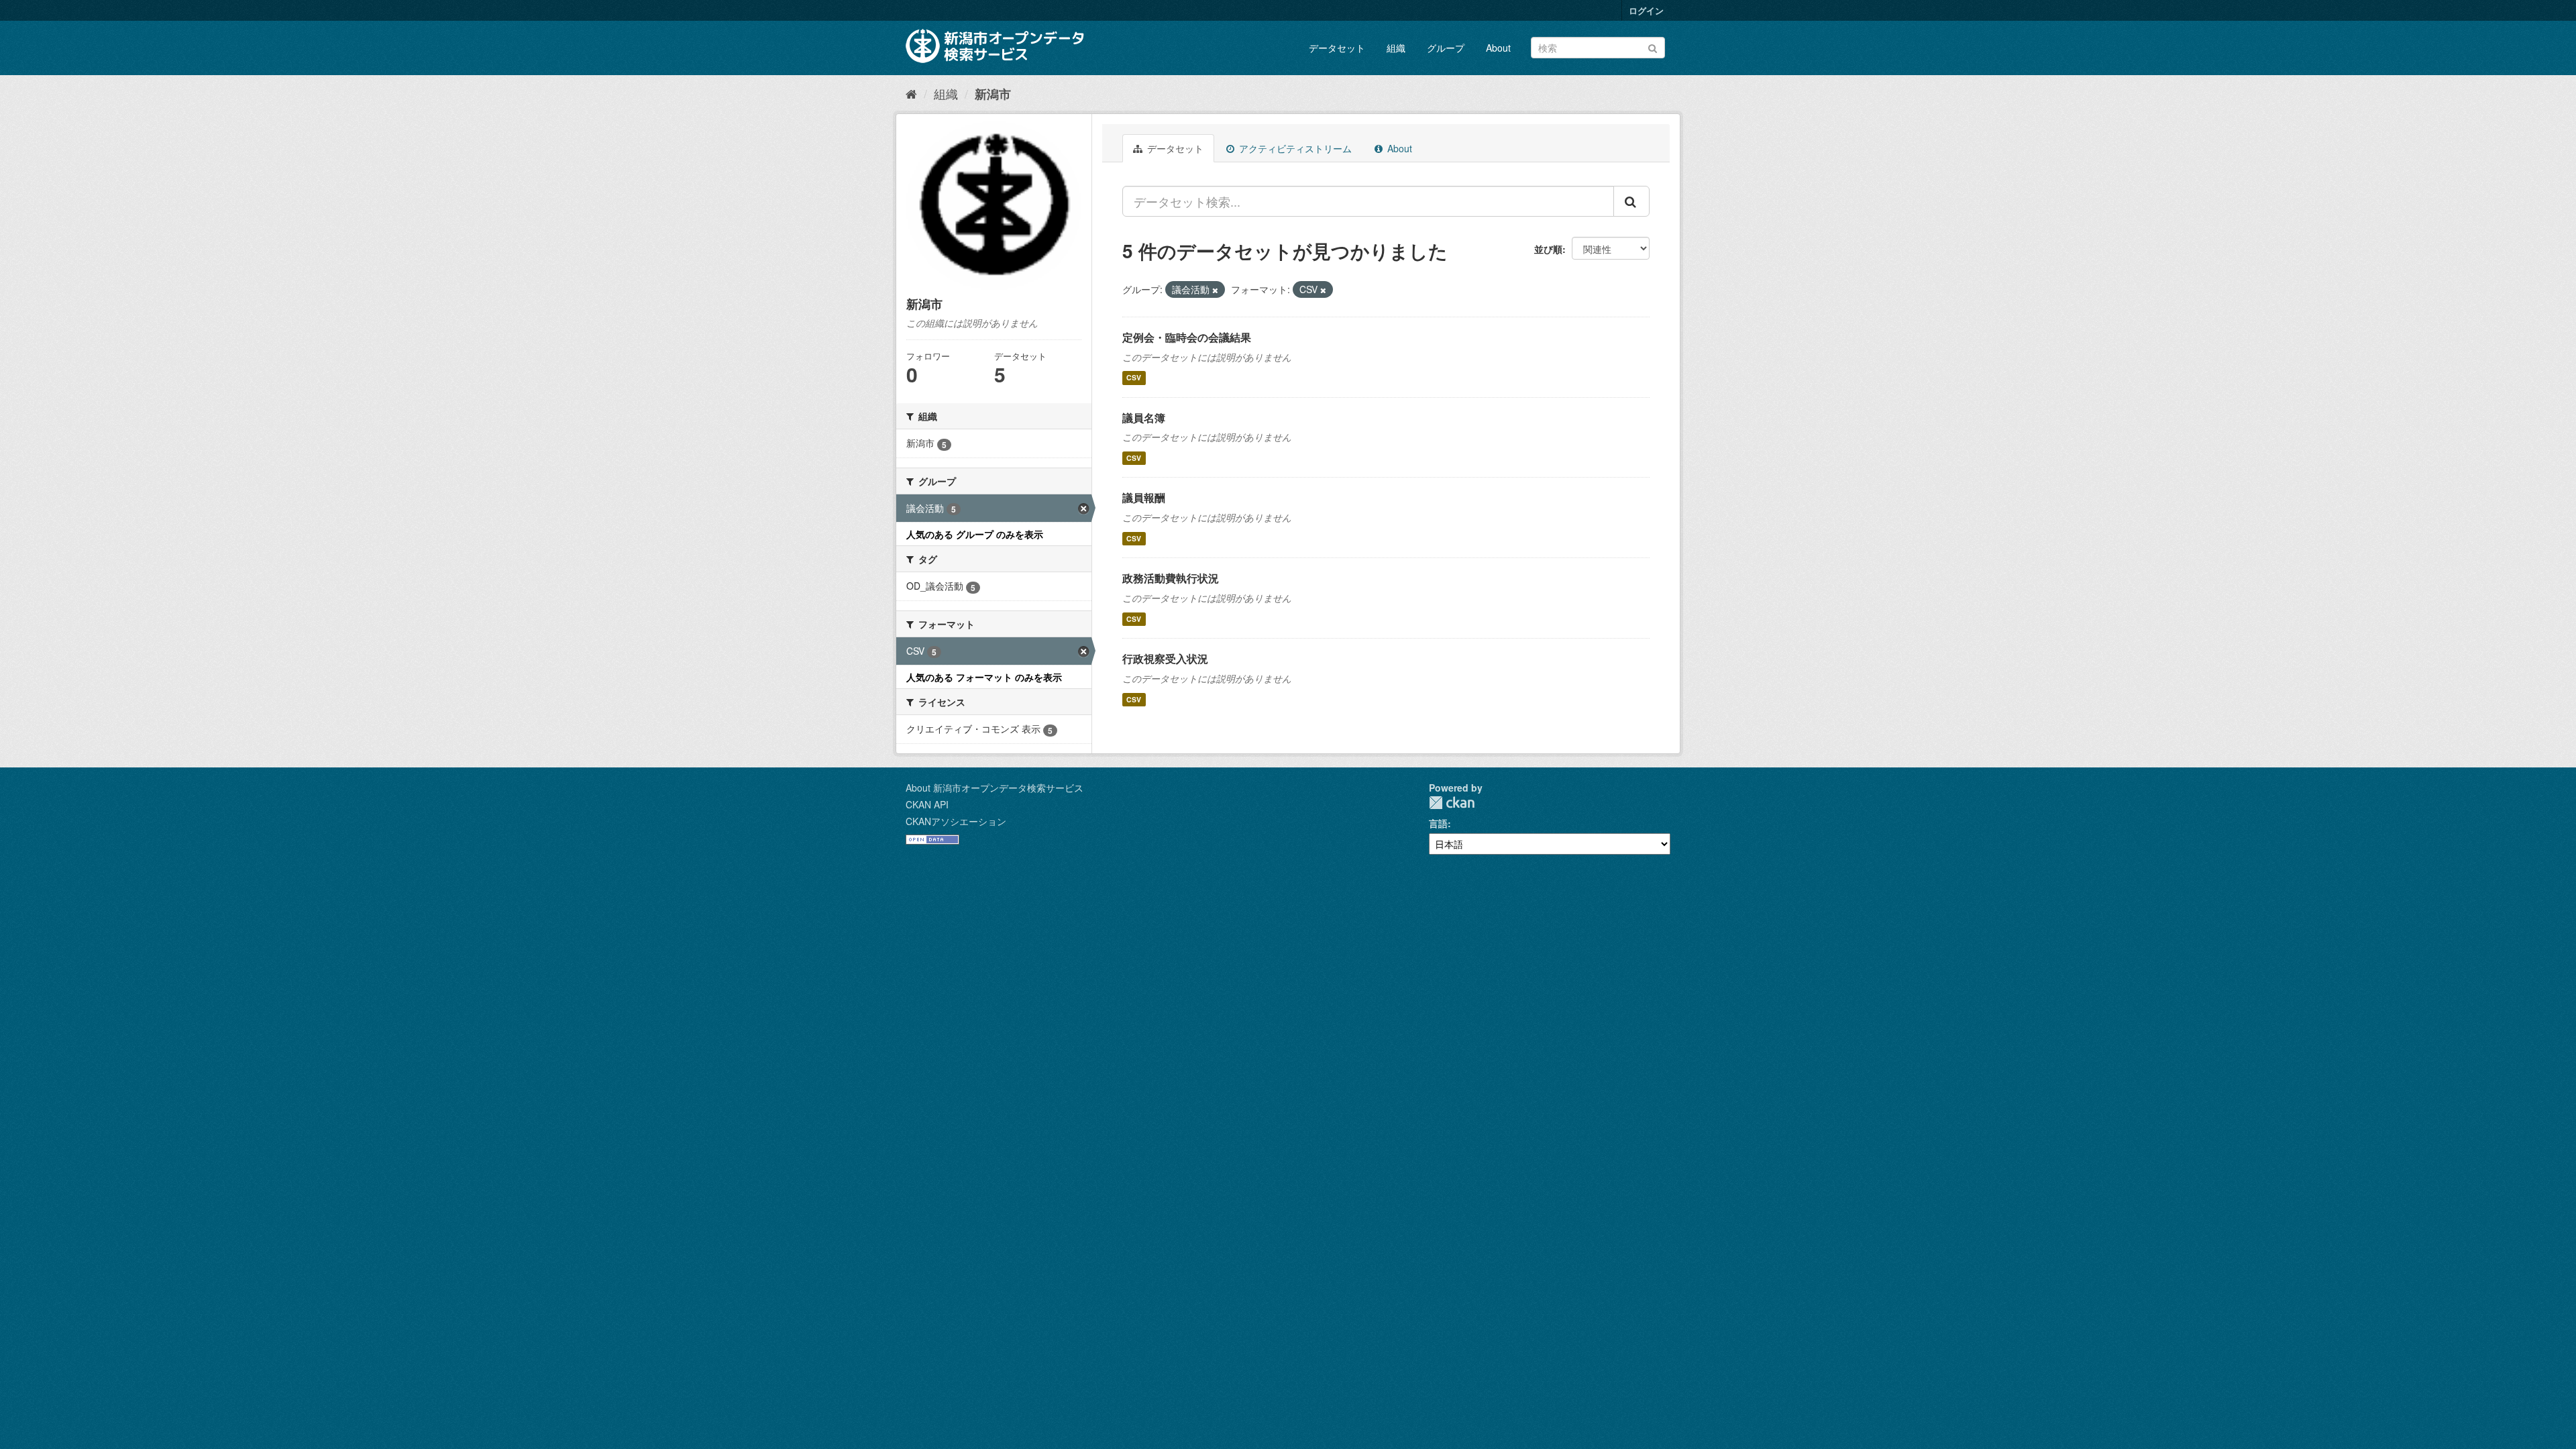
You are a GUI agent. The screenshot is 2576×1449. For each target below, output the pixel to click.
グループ (1446, 48)
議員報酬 (1144, 497)
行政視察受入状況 (1165, 658)
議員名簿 (1144, 418)
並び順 (1548, 249)
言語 (1438, 823)
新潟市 (993, 94)
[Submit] (1653, 47)
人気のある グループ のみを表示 (975, 534)
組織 (1396, 48)
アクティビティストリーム (1294, 148)
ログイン (1646, 10)
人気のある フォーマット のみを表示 (984, 677)
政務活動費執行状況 (1171, 578)
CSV (1134, 378)
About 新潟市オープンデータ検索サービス (995, 788)
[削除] (1215, 290)
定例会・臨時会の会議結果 (1187, 337)
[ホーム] (911, 93)
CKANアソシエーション (956, 821)
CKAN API (927, 804)
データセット (1337, 48)
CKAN (1452, 803)
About (1498, 48)
